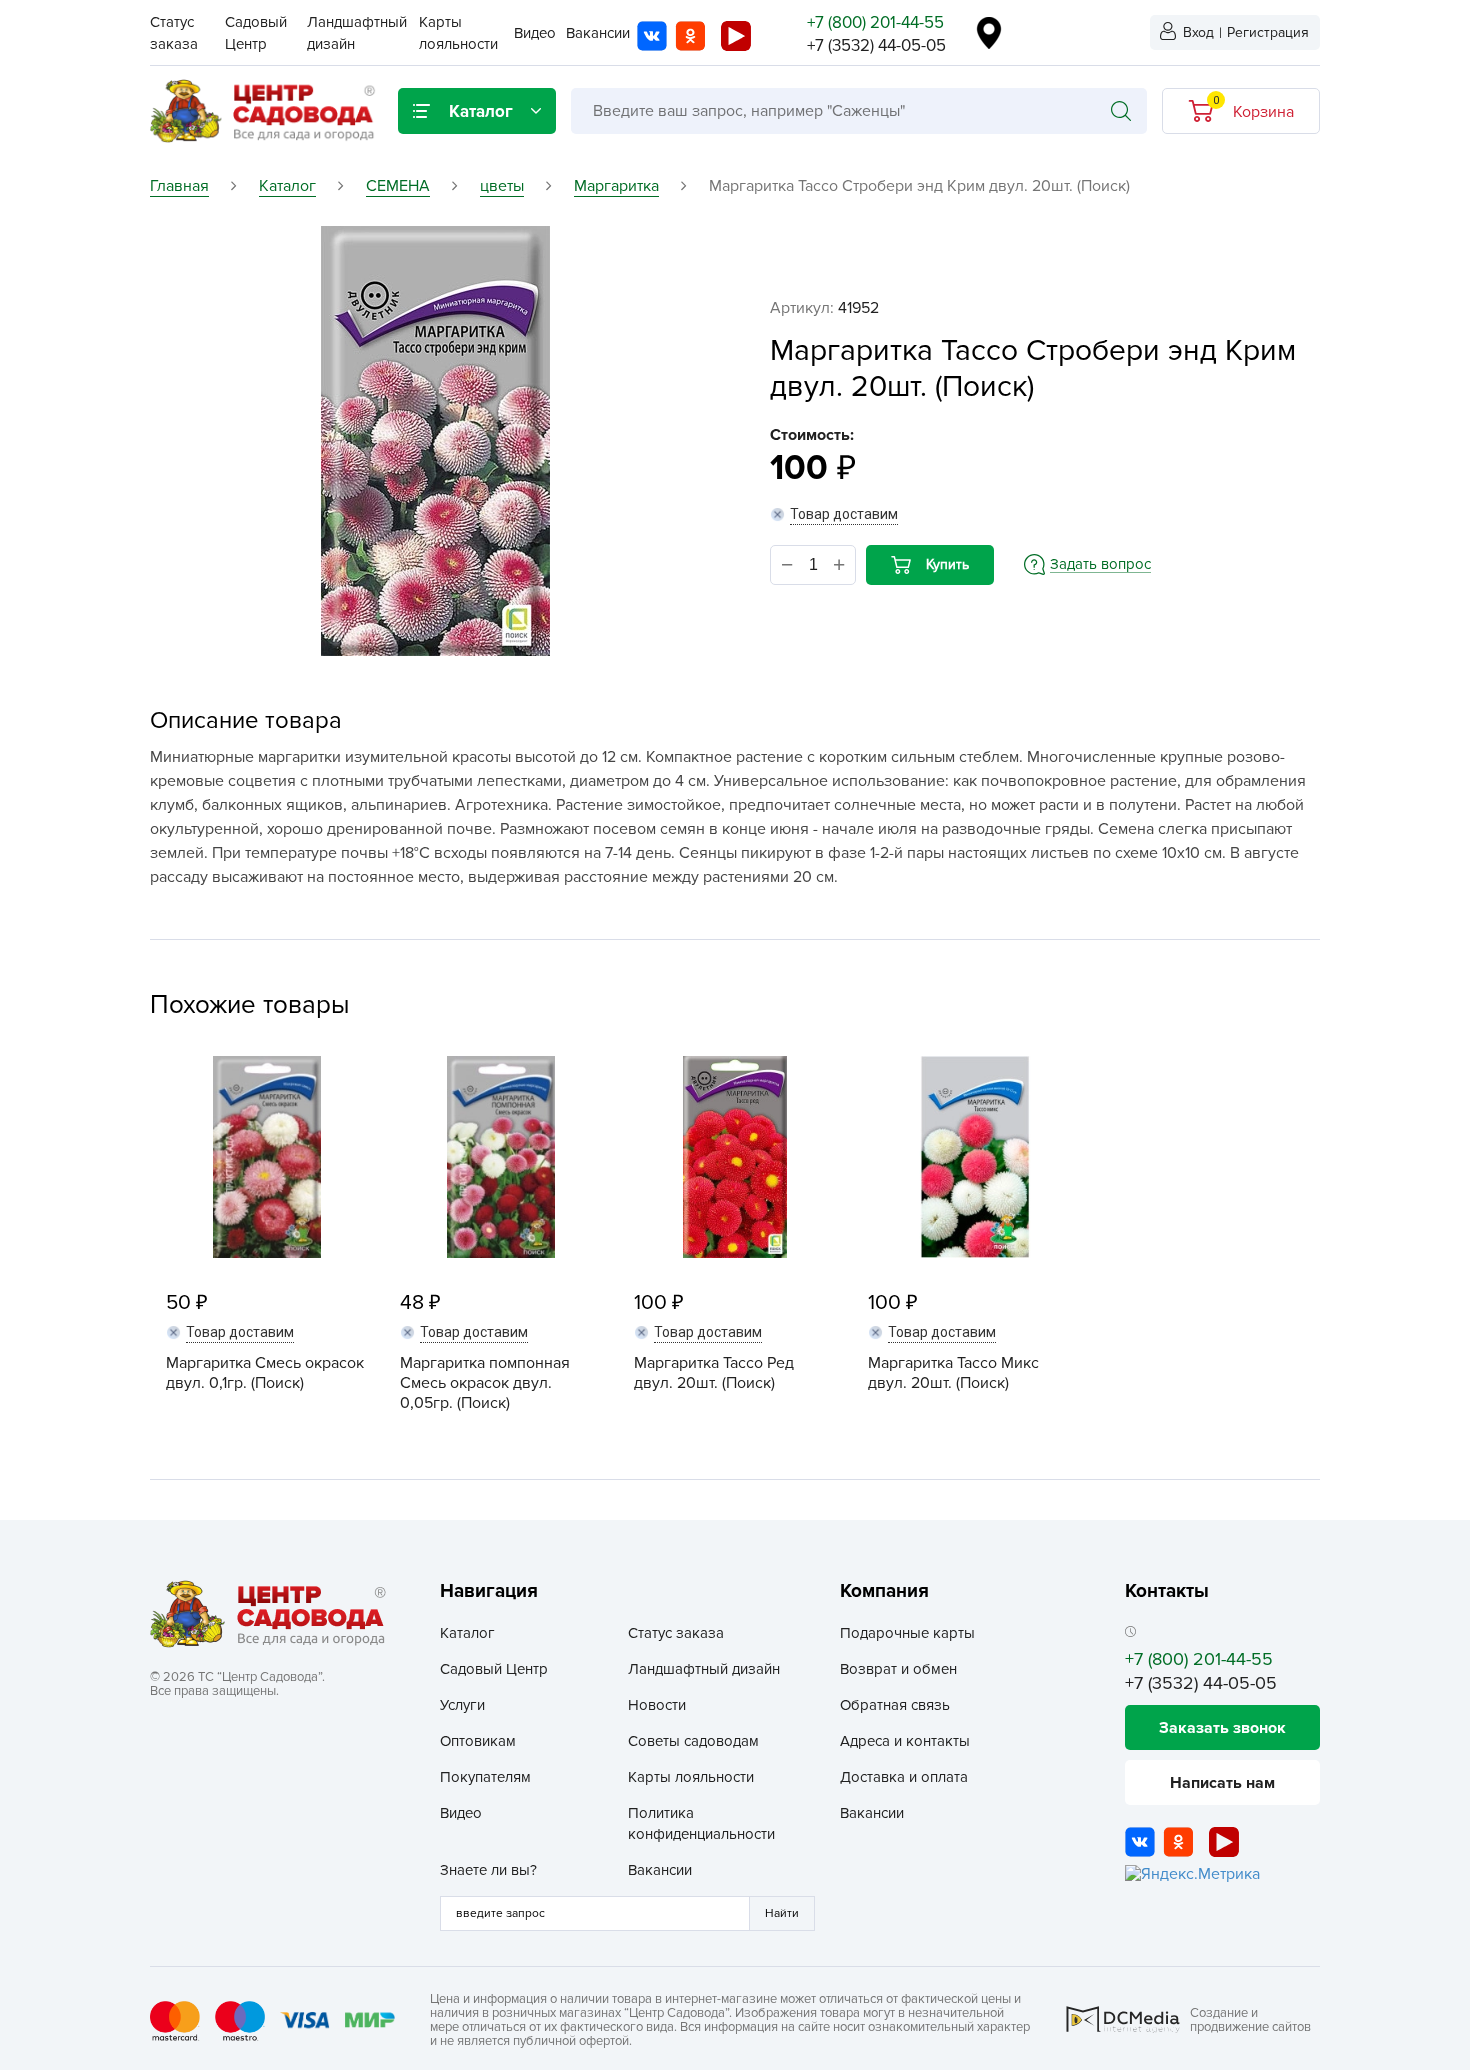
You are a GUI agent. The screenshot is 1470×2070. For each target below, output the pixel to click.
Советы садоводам (693, 1741)
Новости (657, 1705)
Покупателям (485, 1777)
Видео (535, 33)
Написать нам (1222, 1783)
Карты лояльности (691, 1777)
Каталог (467, 1633)
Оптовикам (478, 1741)
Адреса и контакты (905, 1741)
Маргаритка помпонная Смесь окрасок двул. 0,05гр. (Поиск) (485, 1383)
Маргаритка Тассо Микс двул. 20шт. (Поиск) (953, 1373)
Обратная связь (895, 1705)
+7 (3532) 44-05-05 (876, 45)
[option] (435, 441)
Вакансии (598, 33)
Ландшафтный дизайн (704, 1669)
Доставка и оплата (904, 1777)
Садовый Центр (494, 1669)
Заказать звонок (1222, 1728)
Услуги (462, 1705)
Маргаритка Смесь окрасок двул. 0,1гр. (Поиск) (265, 1373)
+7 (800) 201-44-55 (875, 22)
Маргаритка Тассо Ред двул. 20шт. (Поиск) (714, 1373)
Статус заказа (676, 1633)
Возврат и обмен (898, 1669)
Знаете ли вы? (488, 1870)
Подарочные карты (907, 1633)
